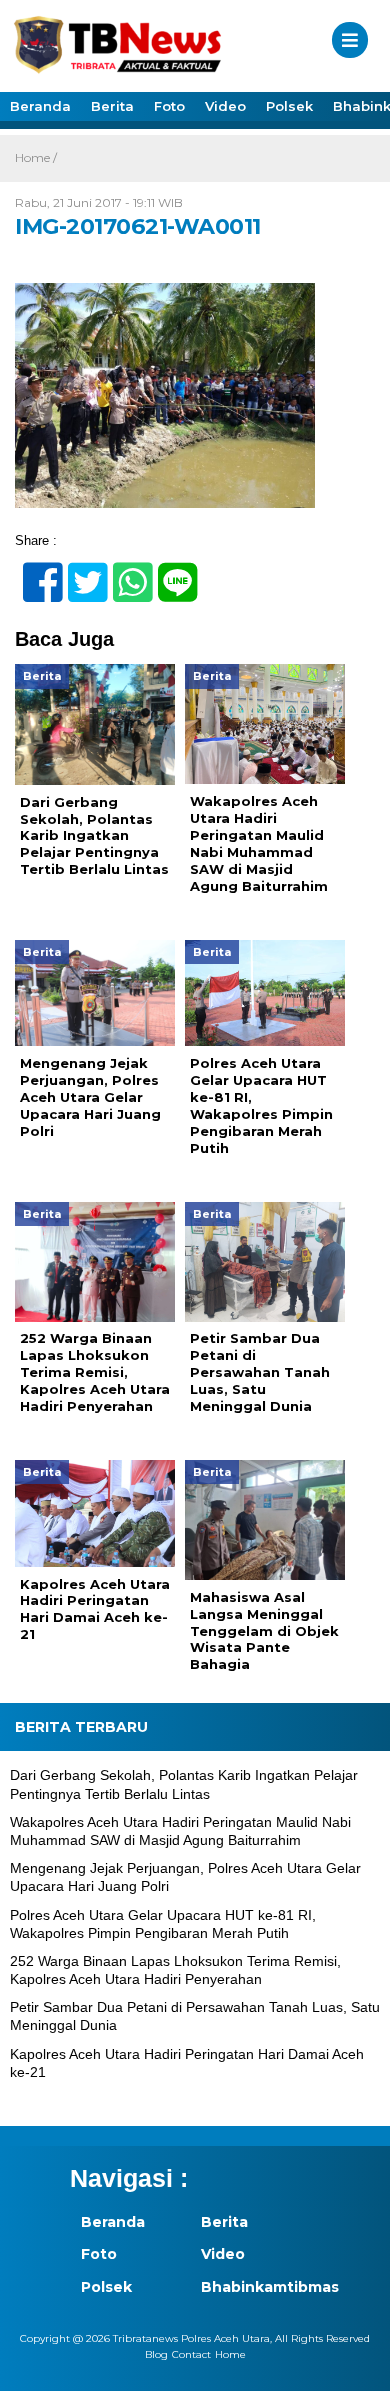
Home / (36, 157)
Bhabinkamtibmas (250, 2287)
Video (225, 106)
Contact (191, 2354)
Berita (112, 106)
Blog (156, 2354)
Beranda (40, 106)
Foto (169, 106)
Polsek (289, 106)
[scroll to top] (356, 2363)
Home (230, 2354)
